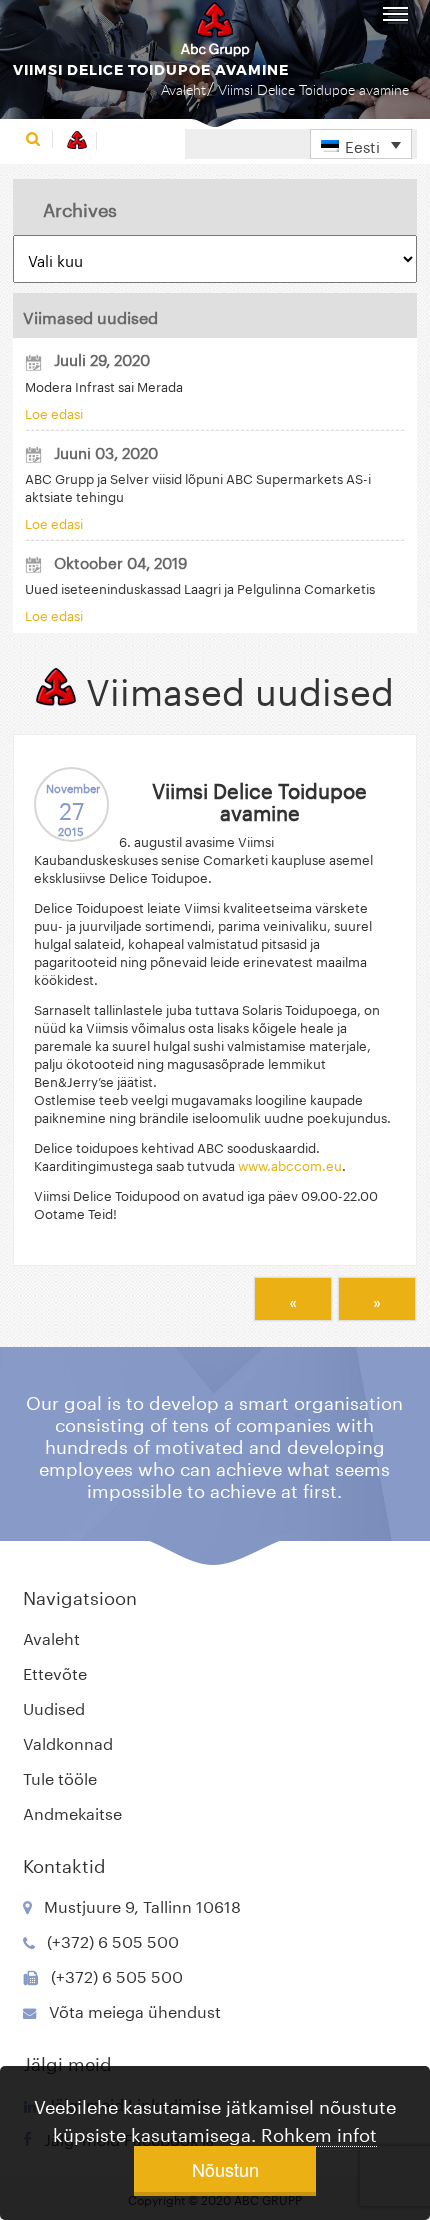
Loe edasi (54, 412)
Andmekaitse (72, 1811)
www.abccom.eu (290, 1164)
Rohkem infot (319, 2132)
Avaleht (183, 89)
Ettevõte (55, 1671)
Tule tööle (60, 1776)
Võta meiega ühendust (135, 2009)
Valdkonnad (68, 1741)
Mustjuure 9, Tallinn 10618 (142, 1904)
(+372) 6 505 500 (113, 1939)
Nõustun (225, 2169)
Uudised (54, 1706)
